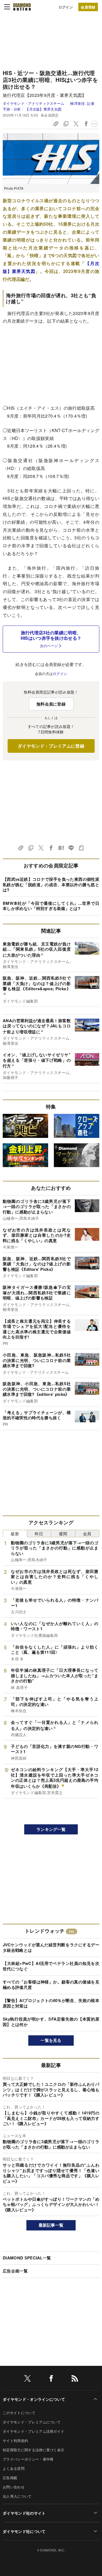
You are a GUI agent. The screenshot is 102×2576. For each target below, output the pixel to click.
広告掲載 (10, 2478)
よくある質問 (14, 2468)
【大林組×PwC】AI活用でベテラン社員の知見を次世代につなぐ (51, 1966)
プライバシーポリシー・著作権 (28, 2459)
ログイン (66, 7)
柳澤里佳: (82, 103)
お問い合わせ (14, 2487)
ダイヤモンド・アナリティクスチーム (34, 103)
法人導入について (17, 2496)
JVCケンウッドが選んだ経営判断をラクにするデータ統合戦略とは (51, 1947)
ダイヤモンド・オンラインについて (34, 2399)
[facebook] (51, 2379)
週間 (63, 1534)
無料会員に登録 (51, 704)
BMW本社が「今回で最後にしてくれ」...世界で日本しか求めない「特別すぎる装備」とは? (51, 906)
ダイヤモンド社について (24, 2531)
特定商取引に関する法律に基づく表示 (33, 2450)
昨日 (39, 1534)
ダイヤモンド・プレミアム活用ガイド (33, 2431)
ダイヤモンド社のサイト (24, 2513)
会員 (87, 1534)
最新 (15, 1534)
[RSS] (75, 2379)
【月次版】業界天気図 (43, 109)
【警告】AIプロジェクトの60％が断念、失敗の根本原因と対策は (51, 2003)
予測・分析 (12, 109)
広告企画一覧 (15, 2271)
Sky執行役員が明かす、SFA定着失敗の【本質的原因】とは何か (51, 2022)
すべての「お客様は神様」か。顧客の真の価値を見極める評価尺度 (51, 1985)
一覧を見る (51, 2040)
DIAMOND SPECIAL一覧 (27, 2258)
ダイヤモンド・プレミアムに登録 (51, 746)
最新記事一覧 (51, 2225)
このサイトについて (19, 2413)
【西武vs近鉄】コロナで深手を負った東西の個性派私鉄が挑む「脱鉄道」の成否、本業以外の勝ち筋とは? (51, 884)
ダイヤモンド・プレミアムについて (32, 2422)
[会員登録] (88, 7)
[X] (27, 2379)
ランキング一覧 (51, 1829)
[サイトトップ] (22, 7)
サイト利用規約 (15, 2440)
